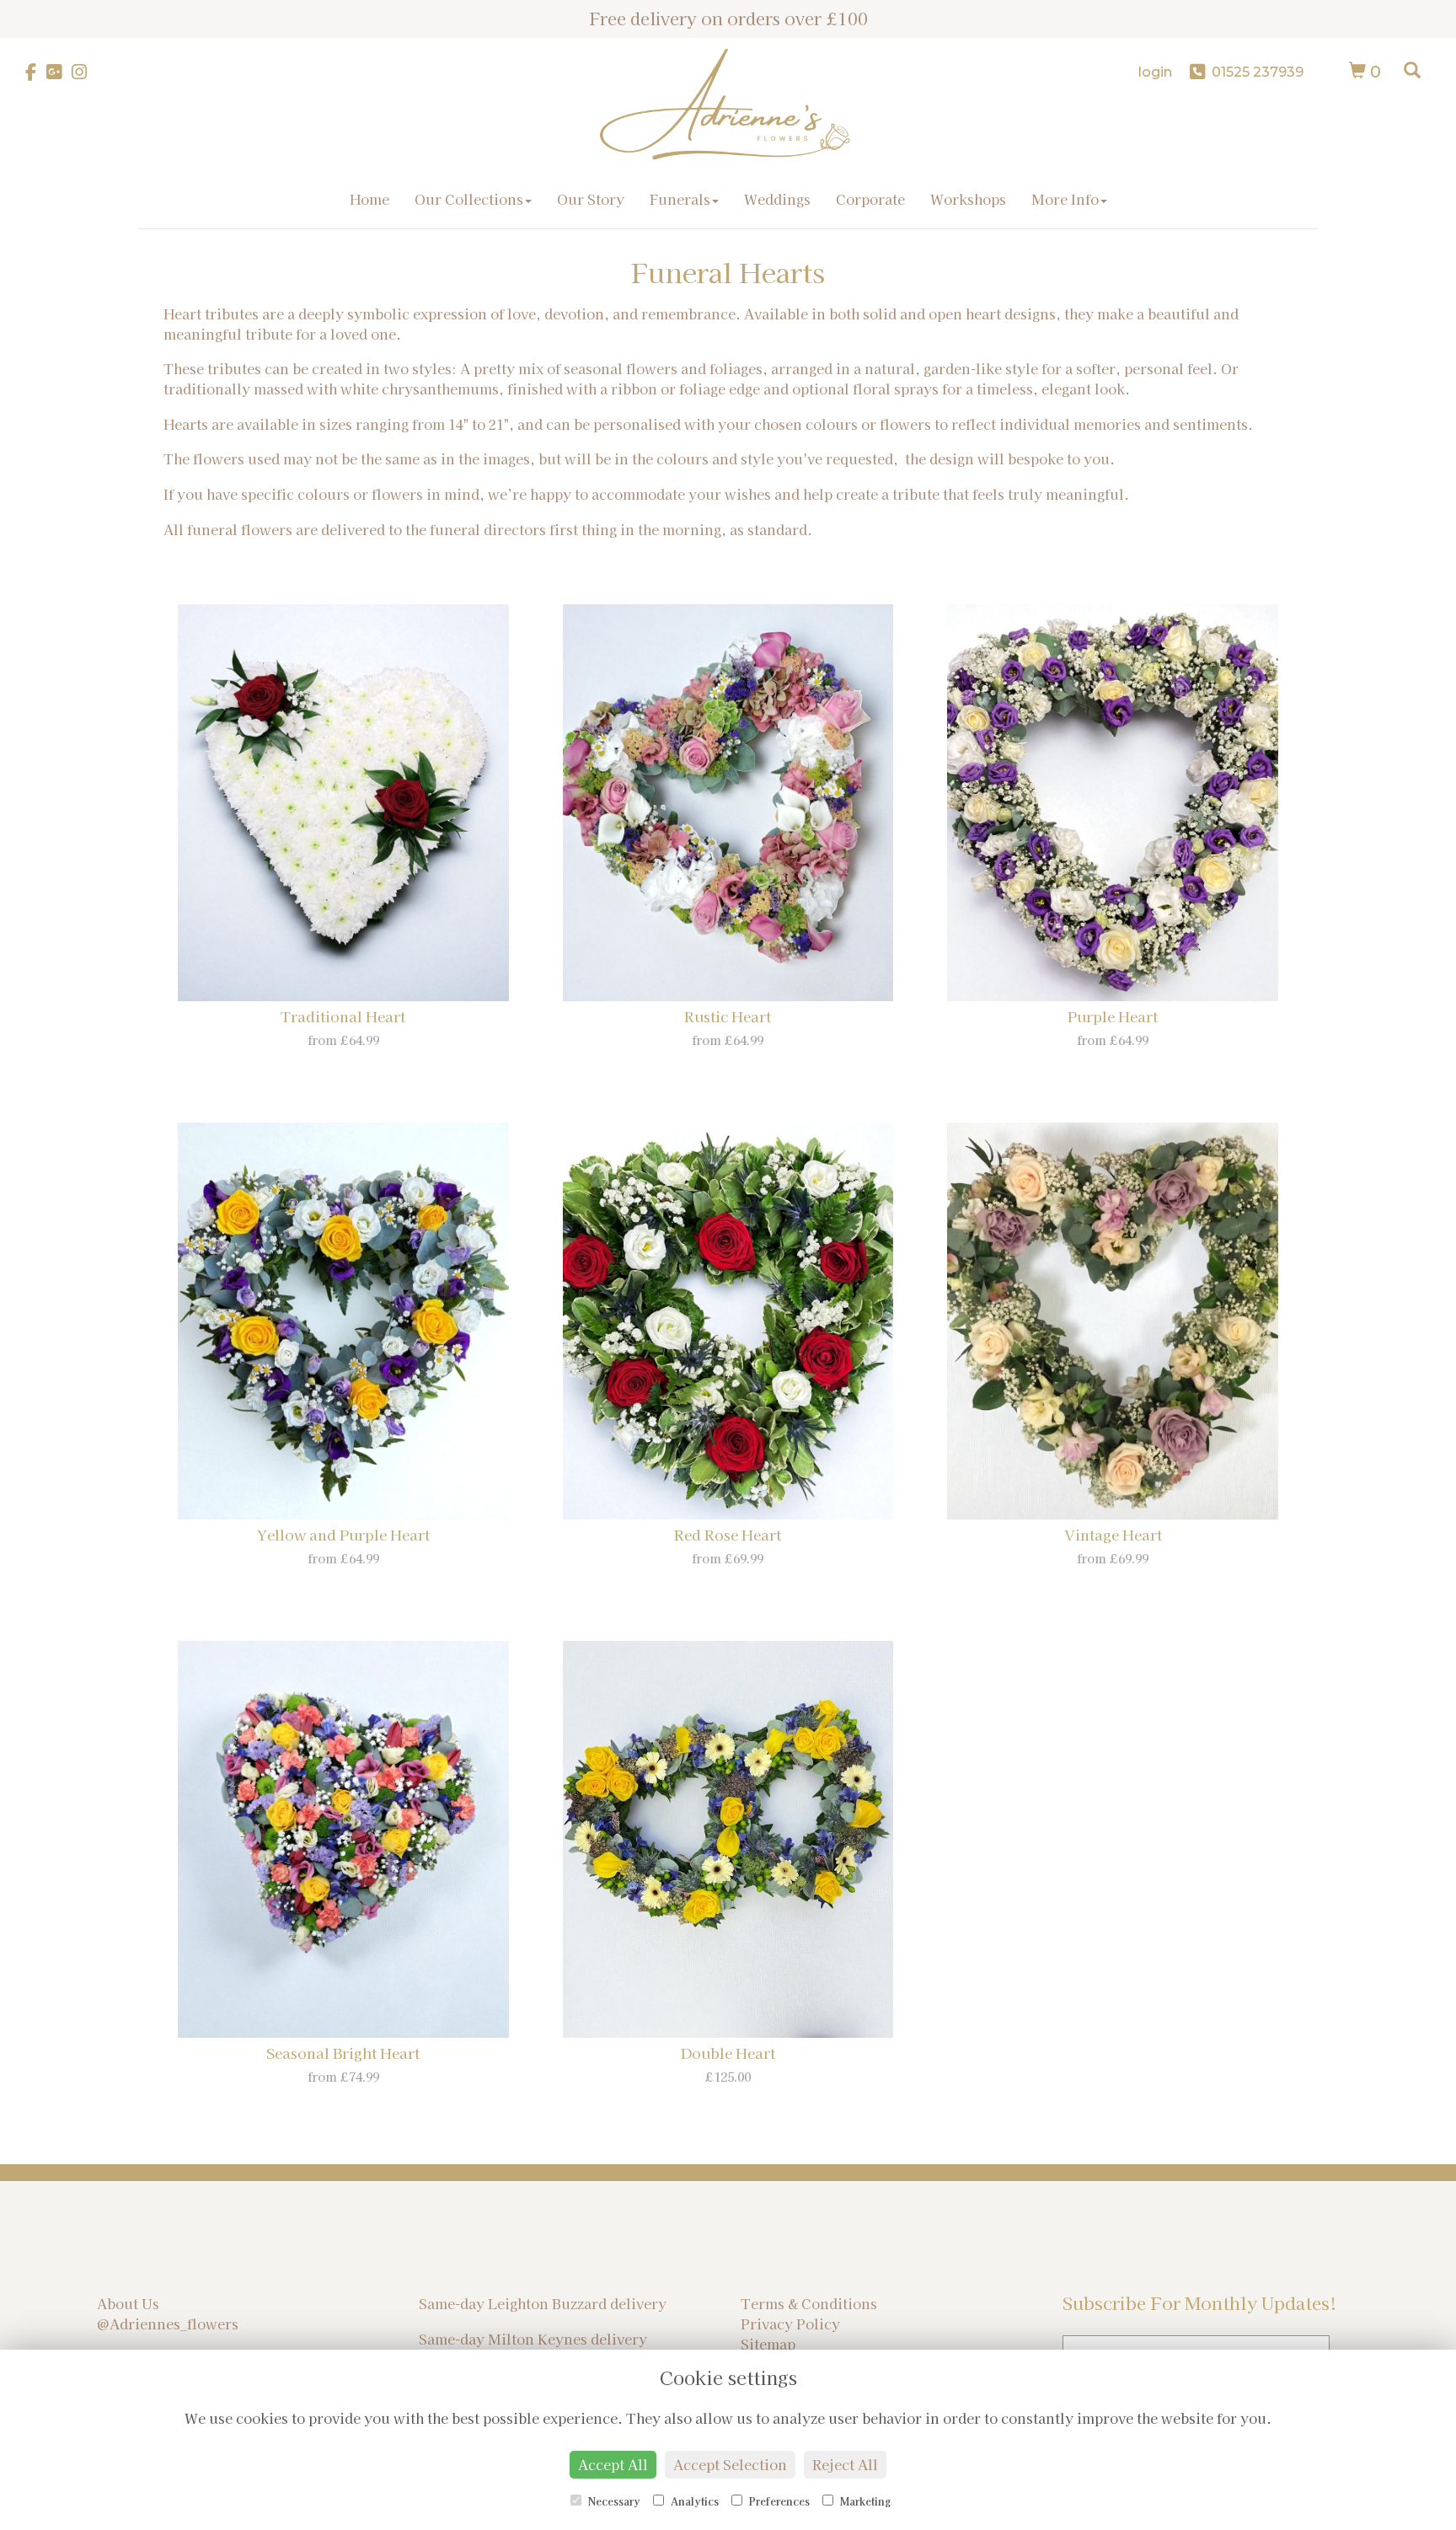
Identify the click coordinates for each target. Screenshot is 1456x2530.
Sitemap (768, 2344)
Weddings (777, 199)
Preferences (778, 2501)
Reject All (845, 2464)
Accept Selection (730, 2464)
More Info (1065, 199)
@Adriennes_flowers (168, 2324)
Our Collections (469, 199)
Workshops (968, 199)
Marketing (864, 2501)
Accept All (613, 2464)
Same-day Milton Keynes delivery (533, 2339)
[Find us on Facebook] (36, 72)
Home (369, 199)
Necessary (613, 2501)
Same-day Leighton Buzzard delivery (543, 2303)
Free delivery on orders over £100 (728, 18)
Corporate (870, 199)
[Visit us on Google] (59, 72)
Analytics (693, 2501)
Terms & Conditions (809, 2303)
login (1155, 72)
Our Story (591, 199)
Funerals (680, 199)
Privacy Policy (790, 2324)
